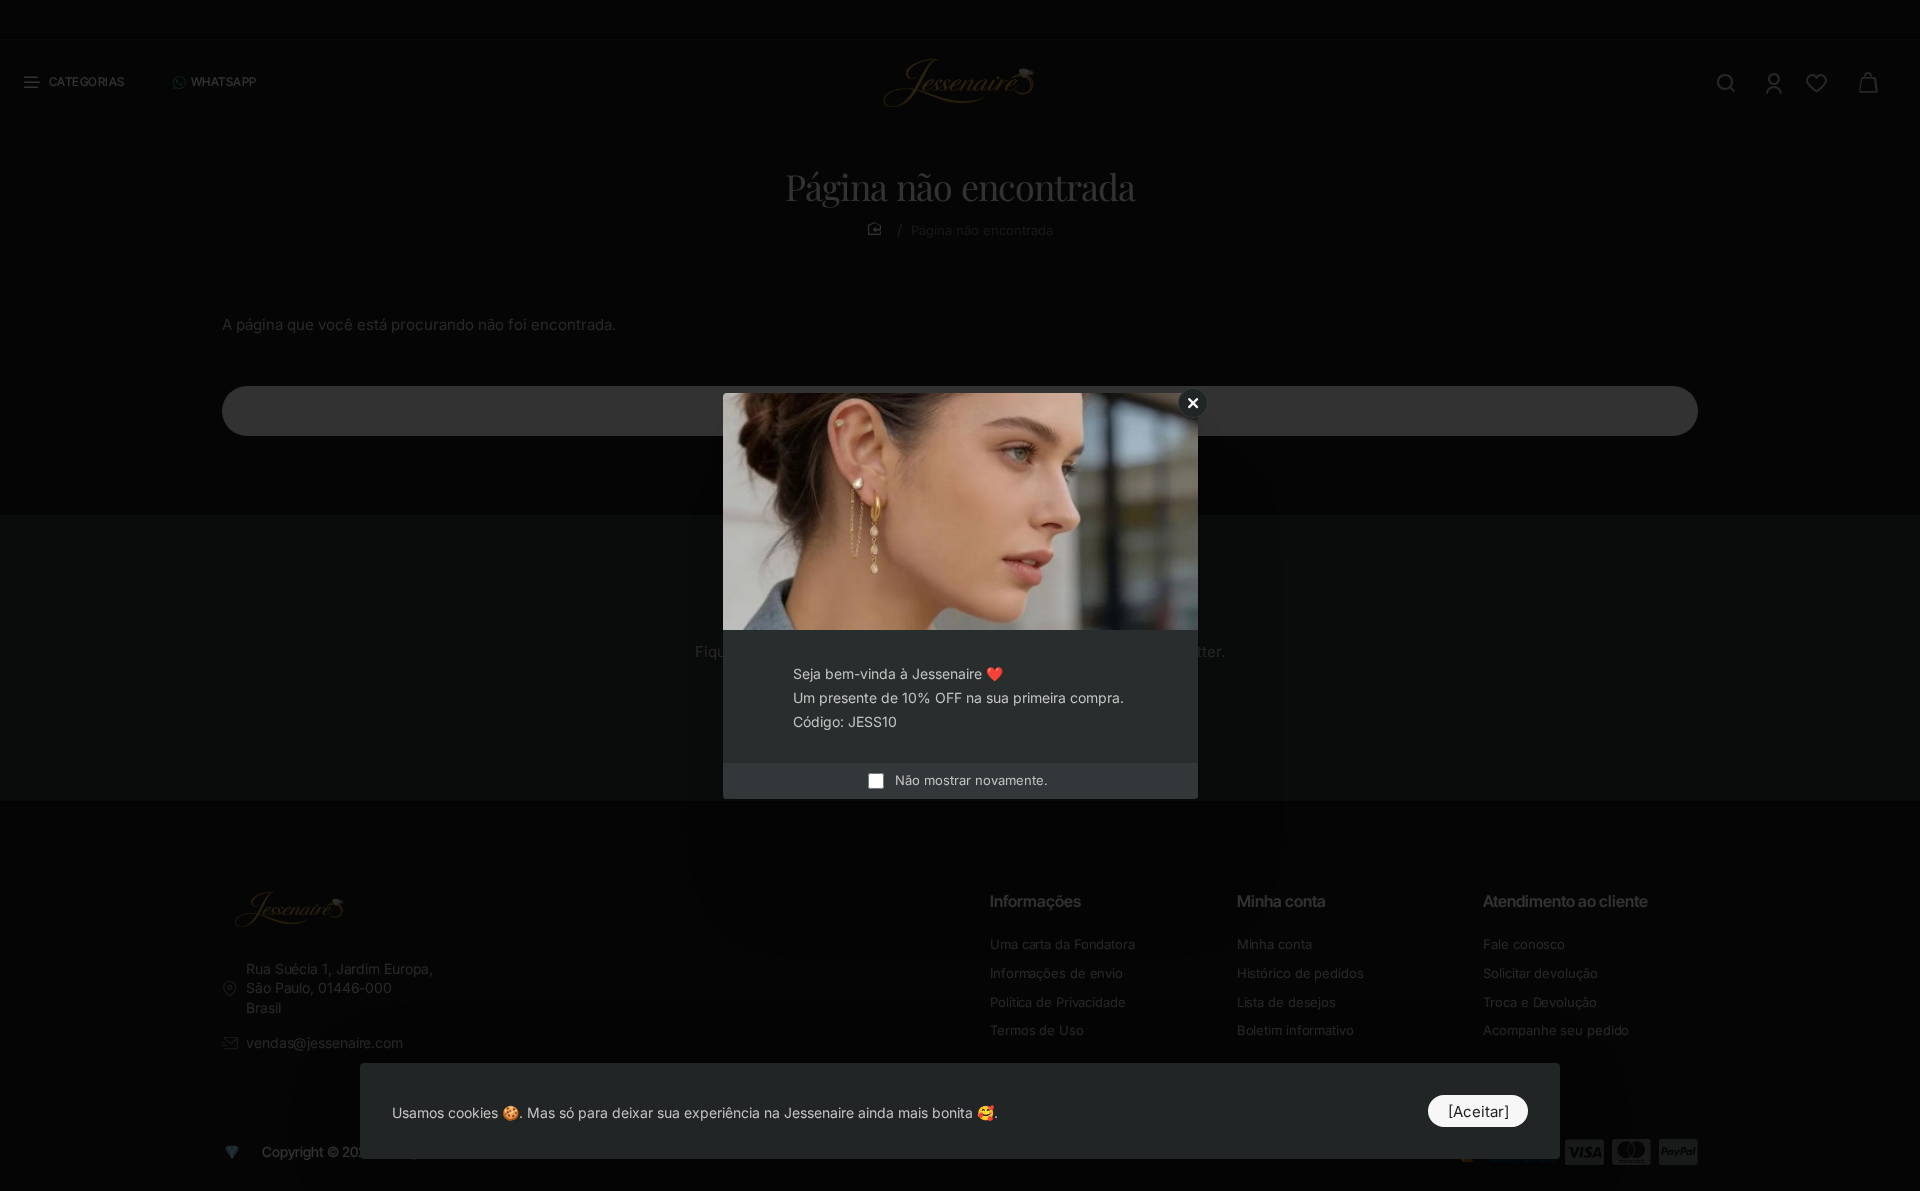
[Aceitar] (1478, 1111)
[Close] (1193, 403)
